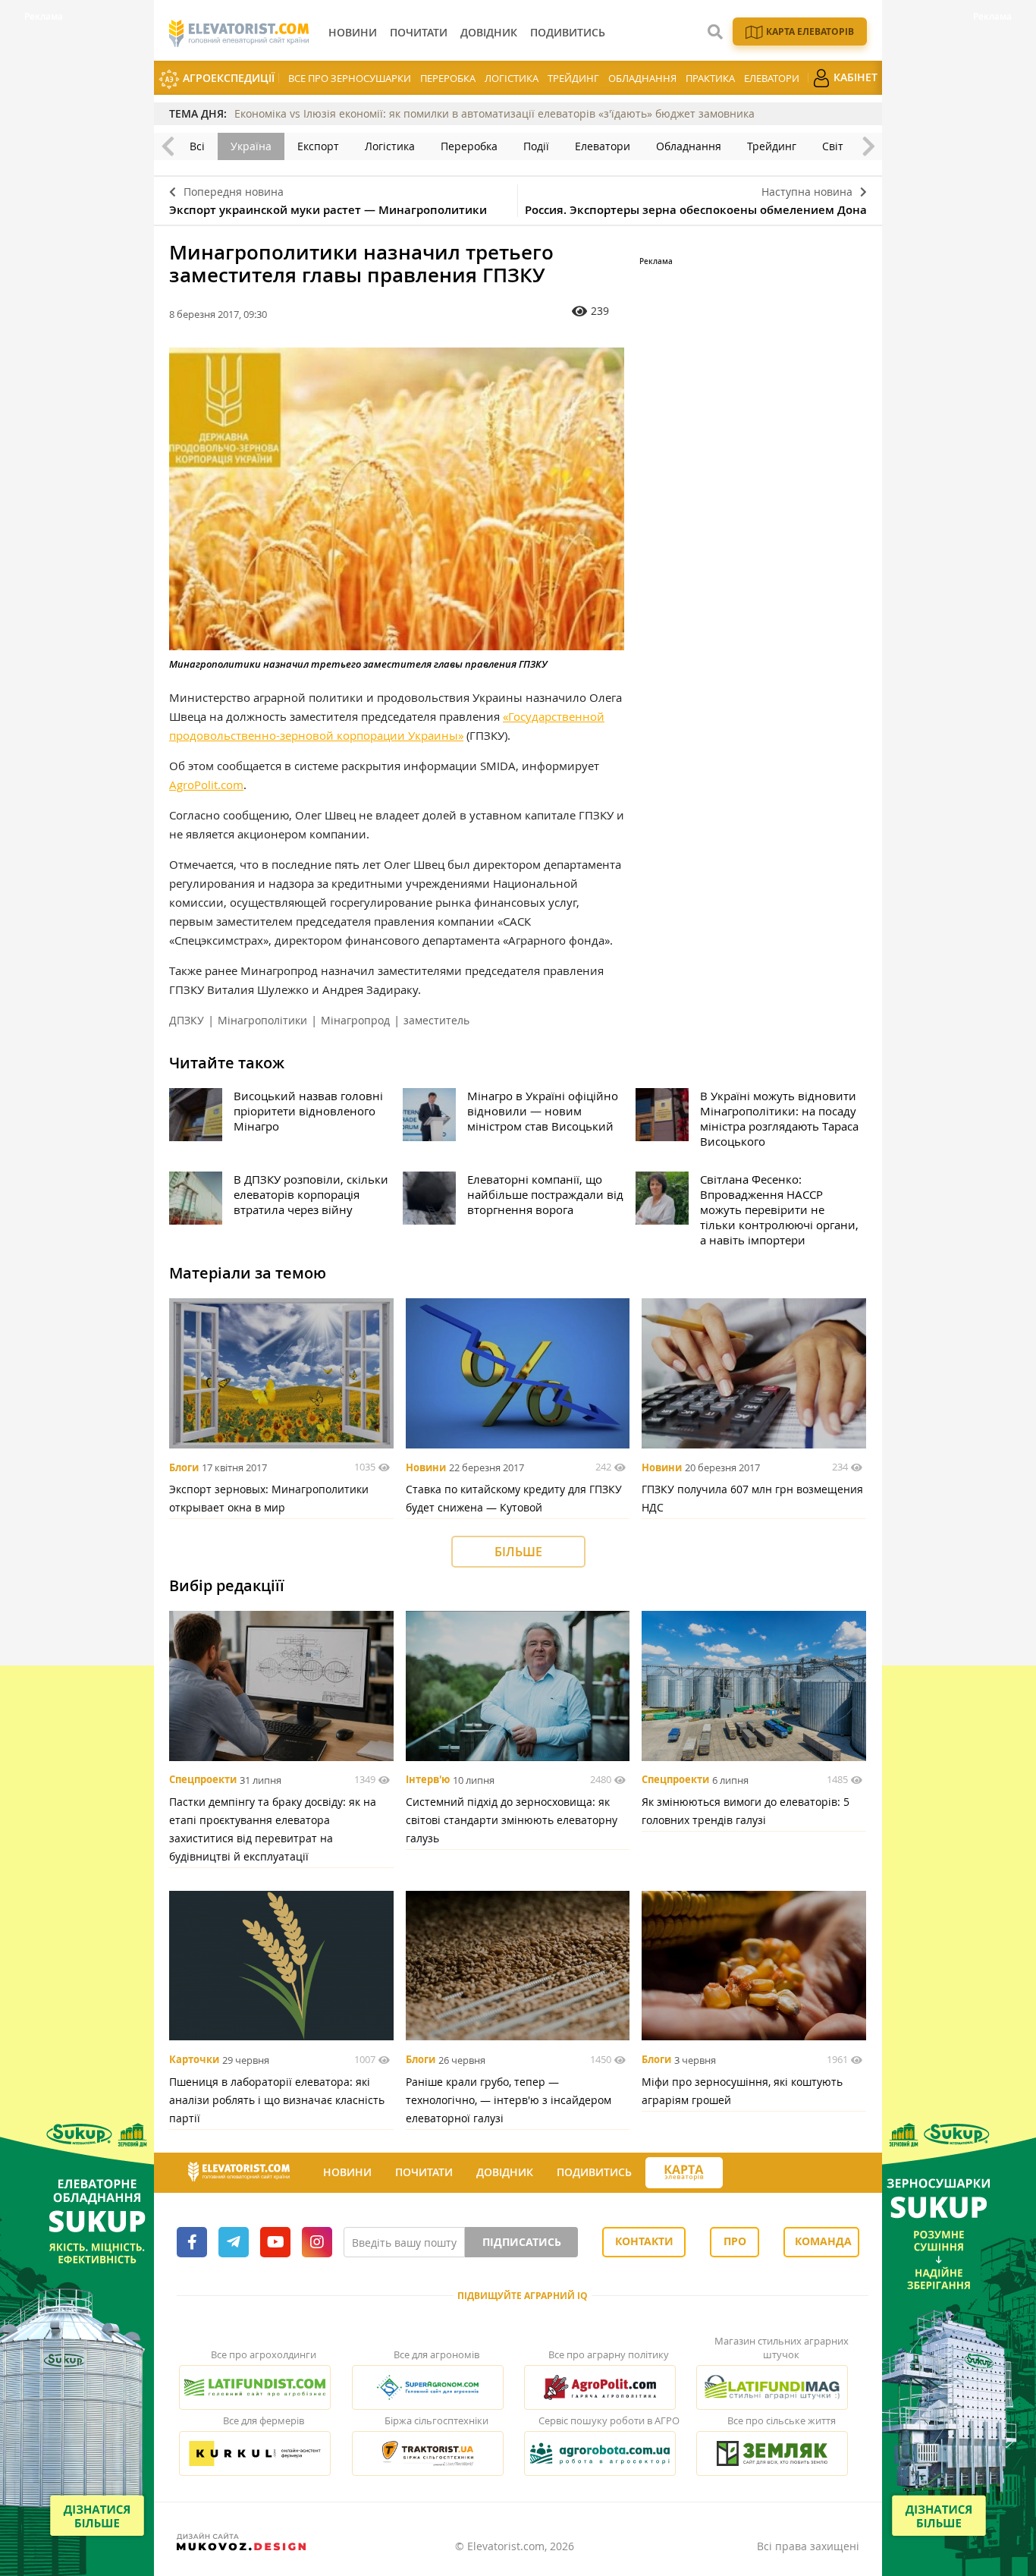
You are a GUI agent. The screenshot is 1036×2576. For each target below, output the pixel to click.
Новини (426, 1467)
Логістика (512, 78)
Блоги (184, 1467)
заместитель (436, 1020)
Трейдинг (573, 78)
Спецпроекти (203, 1780)
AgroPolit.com (206, 785)
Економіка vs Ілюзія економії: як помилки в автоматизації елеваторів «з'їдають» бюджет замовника (494, 113)
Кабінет (854, 77)
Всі (197, 146)
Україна (251, 146)
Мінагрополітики (262, 1020)
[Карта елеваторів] (684, 2173)
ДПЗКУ (187, 1020)
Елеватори (772, 78)
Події (536, 146)
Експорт (318, 146)
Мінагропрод (355, 1020)
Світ (833, 146)
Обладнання (642, 78)
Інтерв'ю (428, 1780)
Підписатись (522, 2242)
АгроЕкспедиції (227, 78)
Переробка (448, 78)
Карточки (194, 2060)
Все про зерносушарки (350, 78)
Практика (710, 78)
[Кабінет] (736, 2173)
